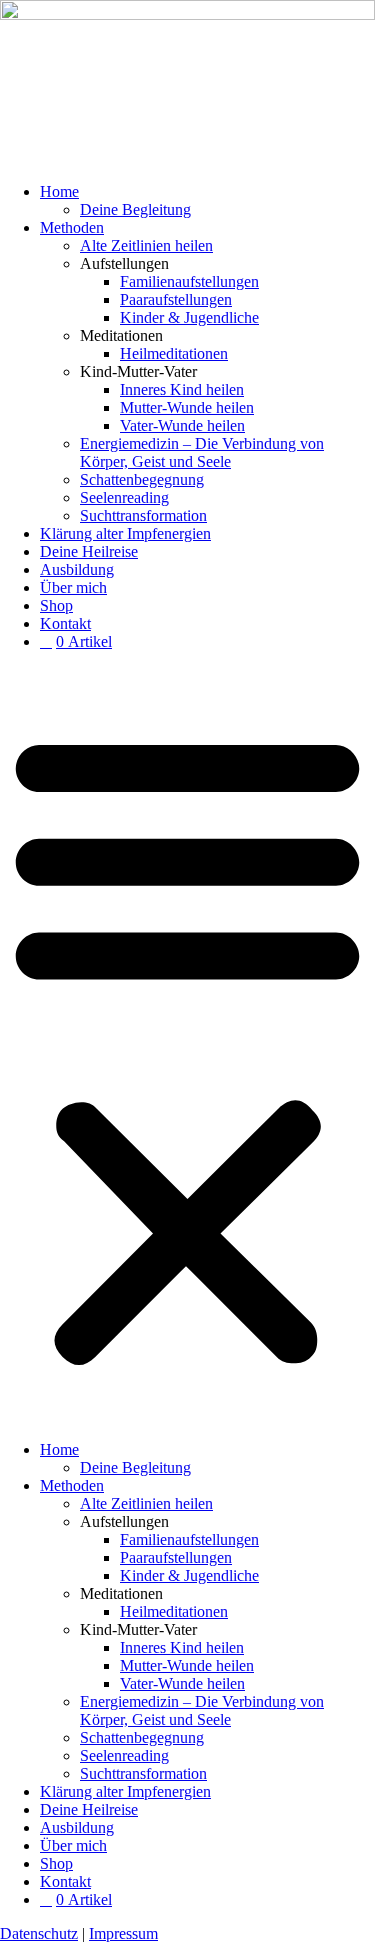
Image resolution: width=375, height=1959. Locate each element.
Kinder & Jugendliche (189, 317)
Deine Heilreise (89, 551)
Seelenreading (124, 497)
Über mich (73, 587)
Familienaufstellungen (189, 281)
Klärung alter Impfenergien (125, 533)
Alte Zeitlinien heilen (146, 245)
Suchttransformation (143, 515)
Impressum (123, 1933)
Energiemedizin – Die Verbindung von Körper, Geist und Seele (202, 452)
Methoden (72, 227)
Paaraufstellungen (176, 299)
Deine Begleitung (135, 209)
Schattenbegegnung (142, 479)
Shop (56, 605)
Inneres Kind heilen (182, 389)
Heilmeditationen (174, 353)
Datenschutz (39, 1933)
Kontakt (65, 623)
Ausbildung (77, 569)
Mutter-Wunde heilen (187, 407)
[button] (187, 1046)
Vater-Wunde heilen (182, 425)
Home (59, 191)
